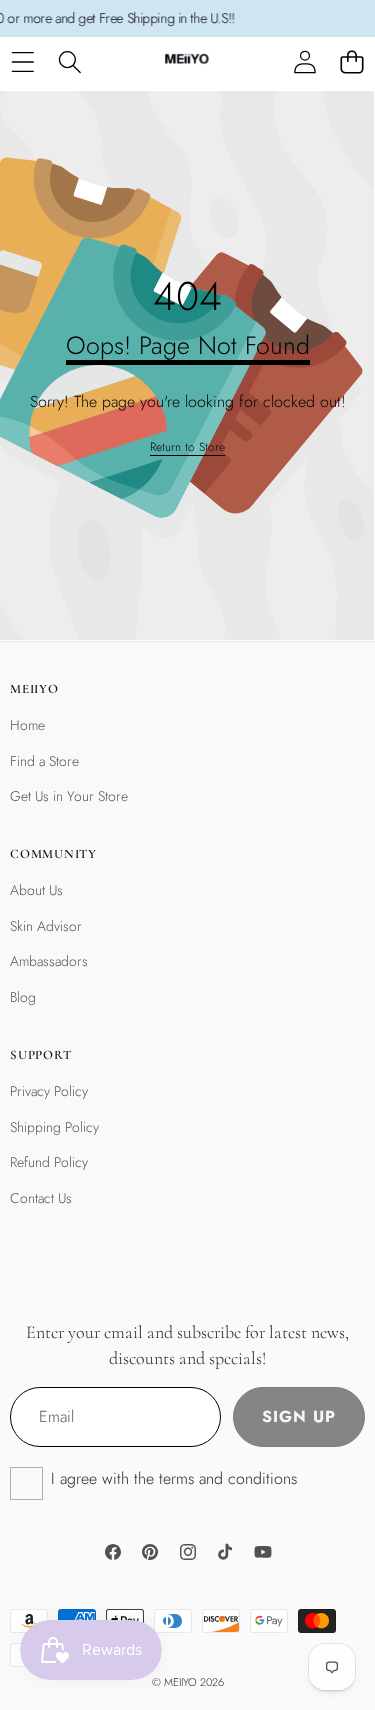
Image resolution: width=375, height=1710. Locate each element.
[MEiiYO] (186, 62)
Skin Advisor (46, 926)
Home (27, 725)
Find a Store (44, 761)
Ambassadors (49, 961)
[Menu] (22, 62)
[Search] (69, 62)
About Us (36, 890)
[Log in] (304, 62)
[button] (351, 62)
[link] (187, 447)
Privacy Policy (49, 1091)
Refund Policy (49, 1162)
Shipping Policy (54, 1127)
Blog (23, 997)
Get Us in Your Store (69, 796)
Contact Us (41, 1198)
